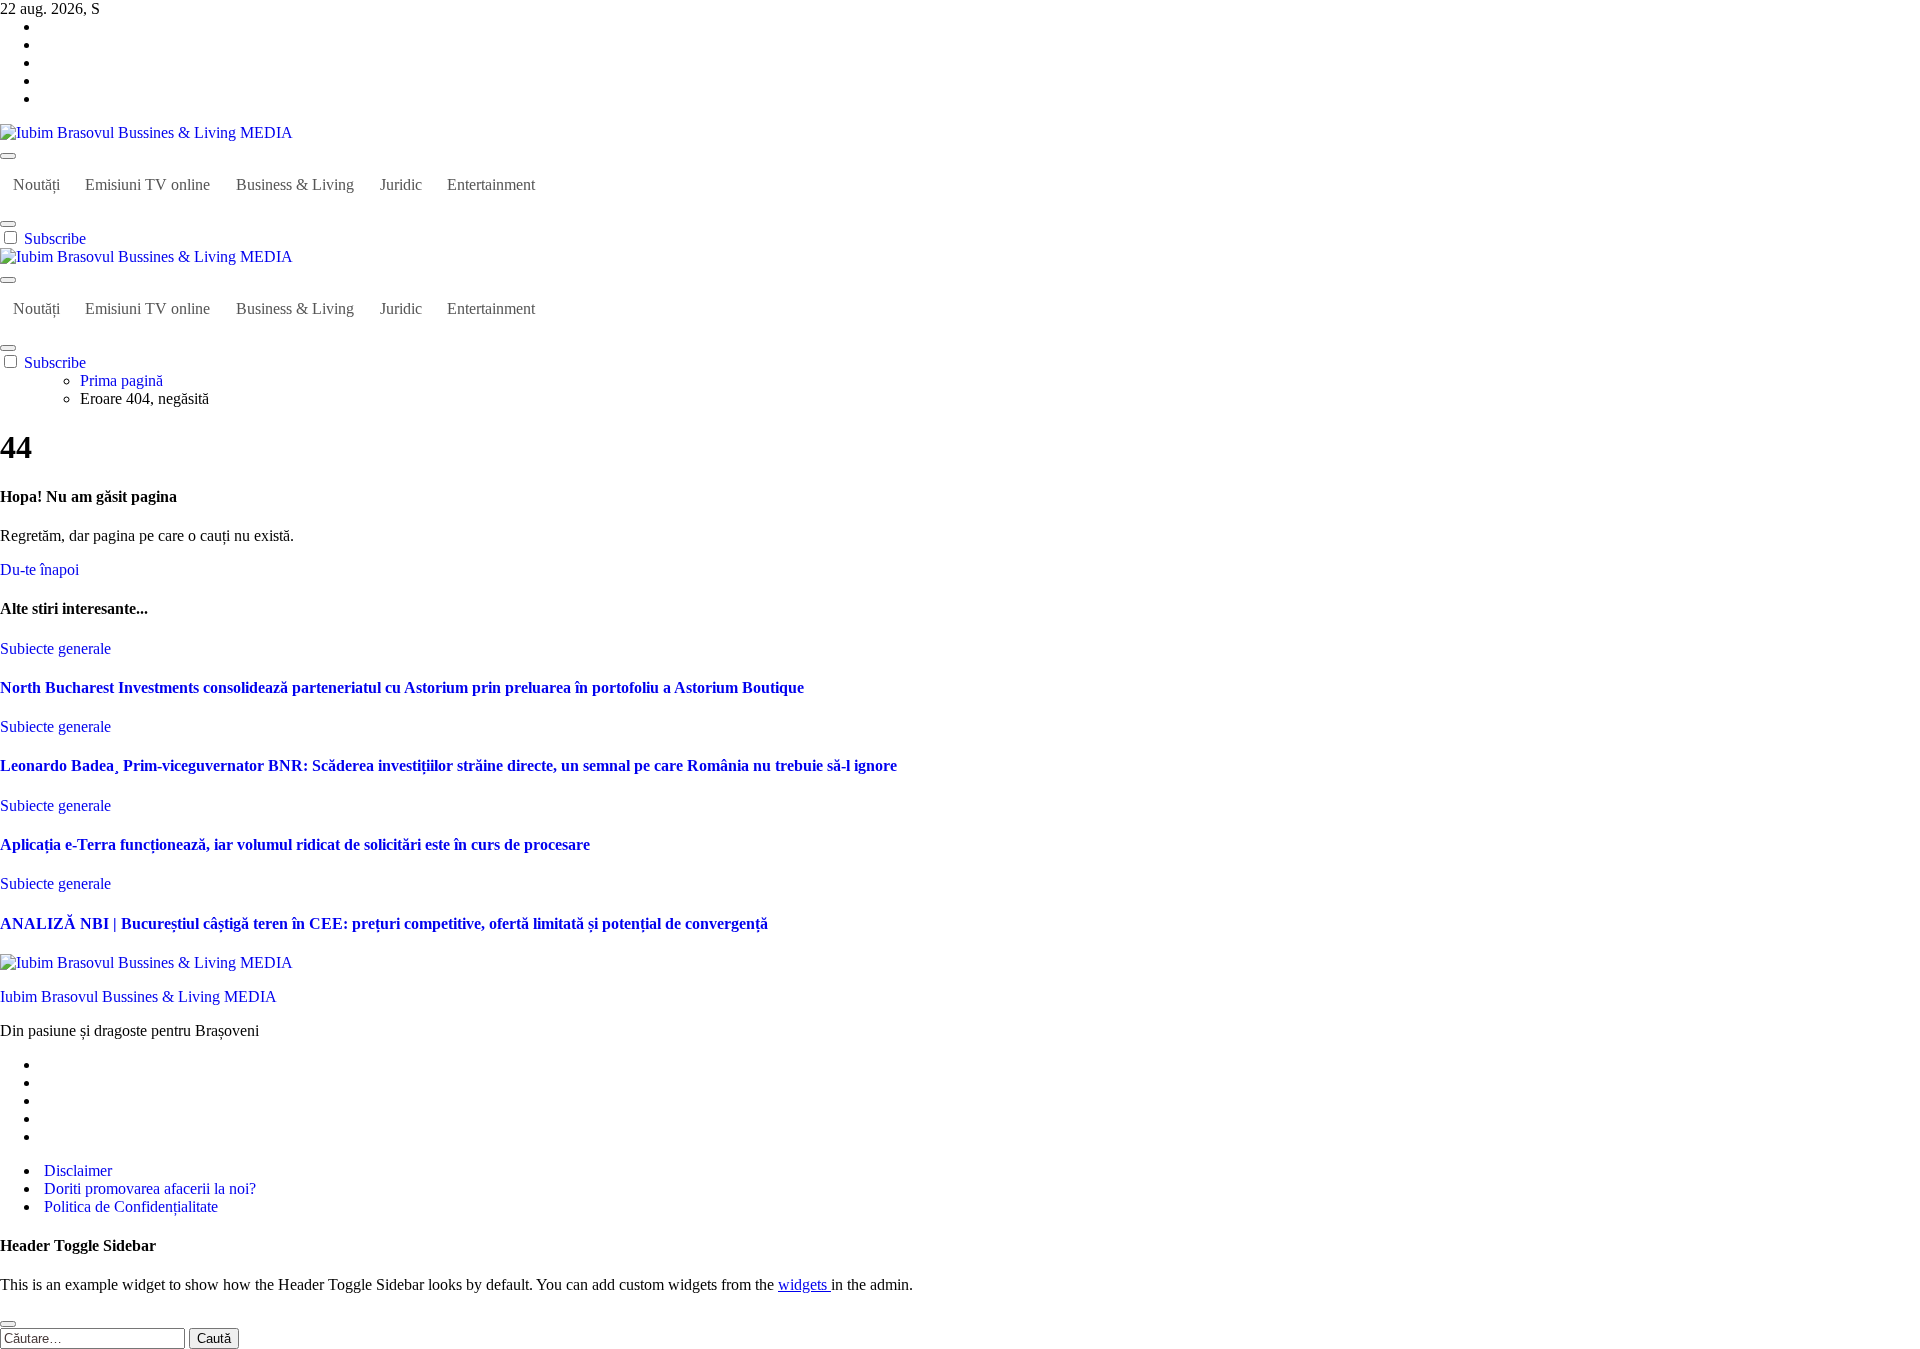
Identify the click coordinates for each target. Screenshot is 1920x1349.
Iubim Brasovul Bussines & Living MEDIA (138, 996)
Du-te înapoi (39, 569)
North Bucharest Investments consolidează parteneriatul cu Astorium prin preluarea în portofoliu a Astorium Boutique (402, 687)
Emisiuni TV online (147, 184)
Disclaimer (76, 1170)
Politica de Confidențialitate (129, 1206)
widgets (804, 1284)
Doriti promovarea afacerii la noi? (148, 1188)
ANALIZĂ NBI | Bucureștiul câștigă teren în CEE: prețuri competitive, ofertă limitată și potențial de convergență (384, 923)
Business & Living (295, 184)
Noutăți (36, 184)
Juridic (401, 184)
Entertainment (491, 184)
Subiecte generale (55, 648)
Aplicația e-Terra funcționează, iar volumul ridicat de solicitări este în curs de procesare (295, 844)
